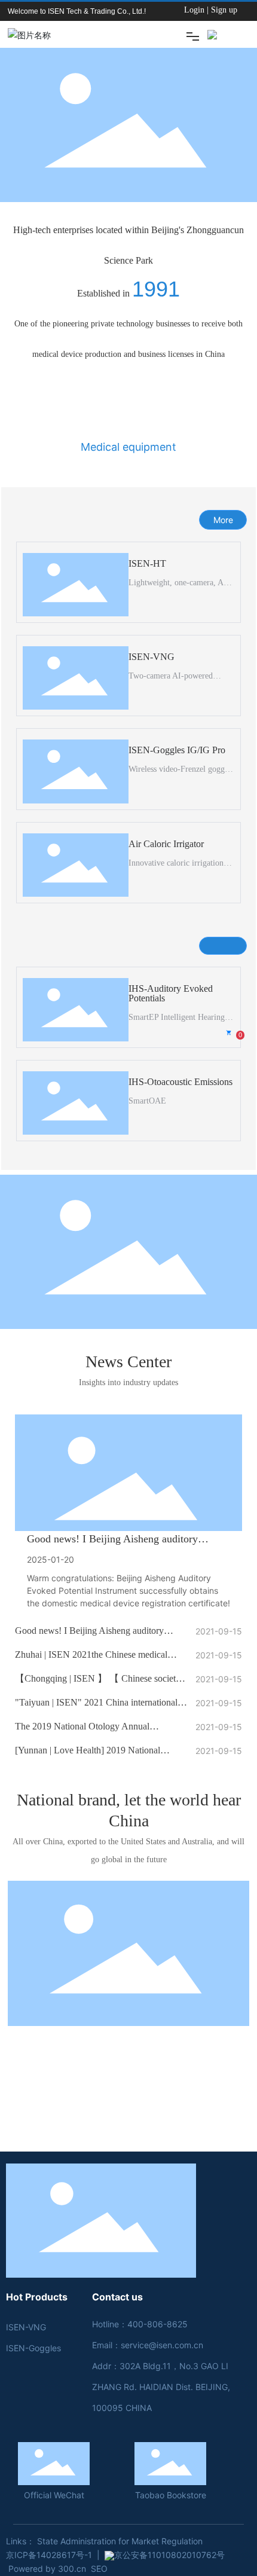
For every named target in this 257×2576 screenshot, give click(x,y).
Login (195, 10)
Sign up (224, 10)
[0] (230, 1036)
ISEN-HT (147, 563)
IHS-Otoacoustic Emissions (180, 1082)
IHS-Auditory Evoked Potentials (171, 993)
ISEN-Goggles (33, 2348)
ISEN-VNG (152, 657)
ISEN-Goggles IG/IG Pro (177, 750)
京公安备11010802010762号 (169, 2555)
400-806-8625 (157, 2324)
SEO (99, 2569)
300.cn (72, 2569)
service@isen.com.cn (162, 2345)
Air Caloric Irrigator (166, 844)
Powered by (32, 2569)
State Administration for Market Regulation (120, 2541)
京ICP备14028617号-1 (49, 2555)
